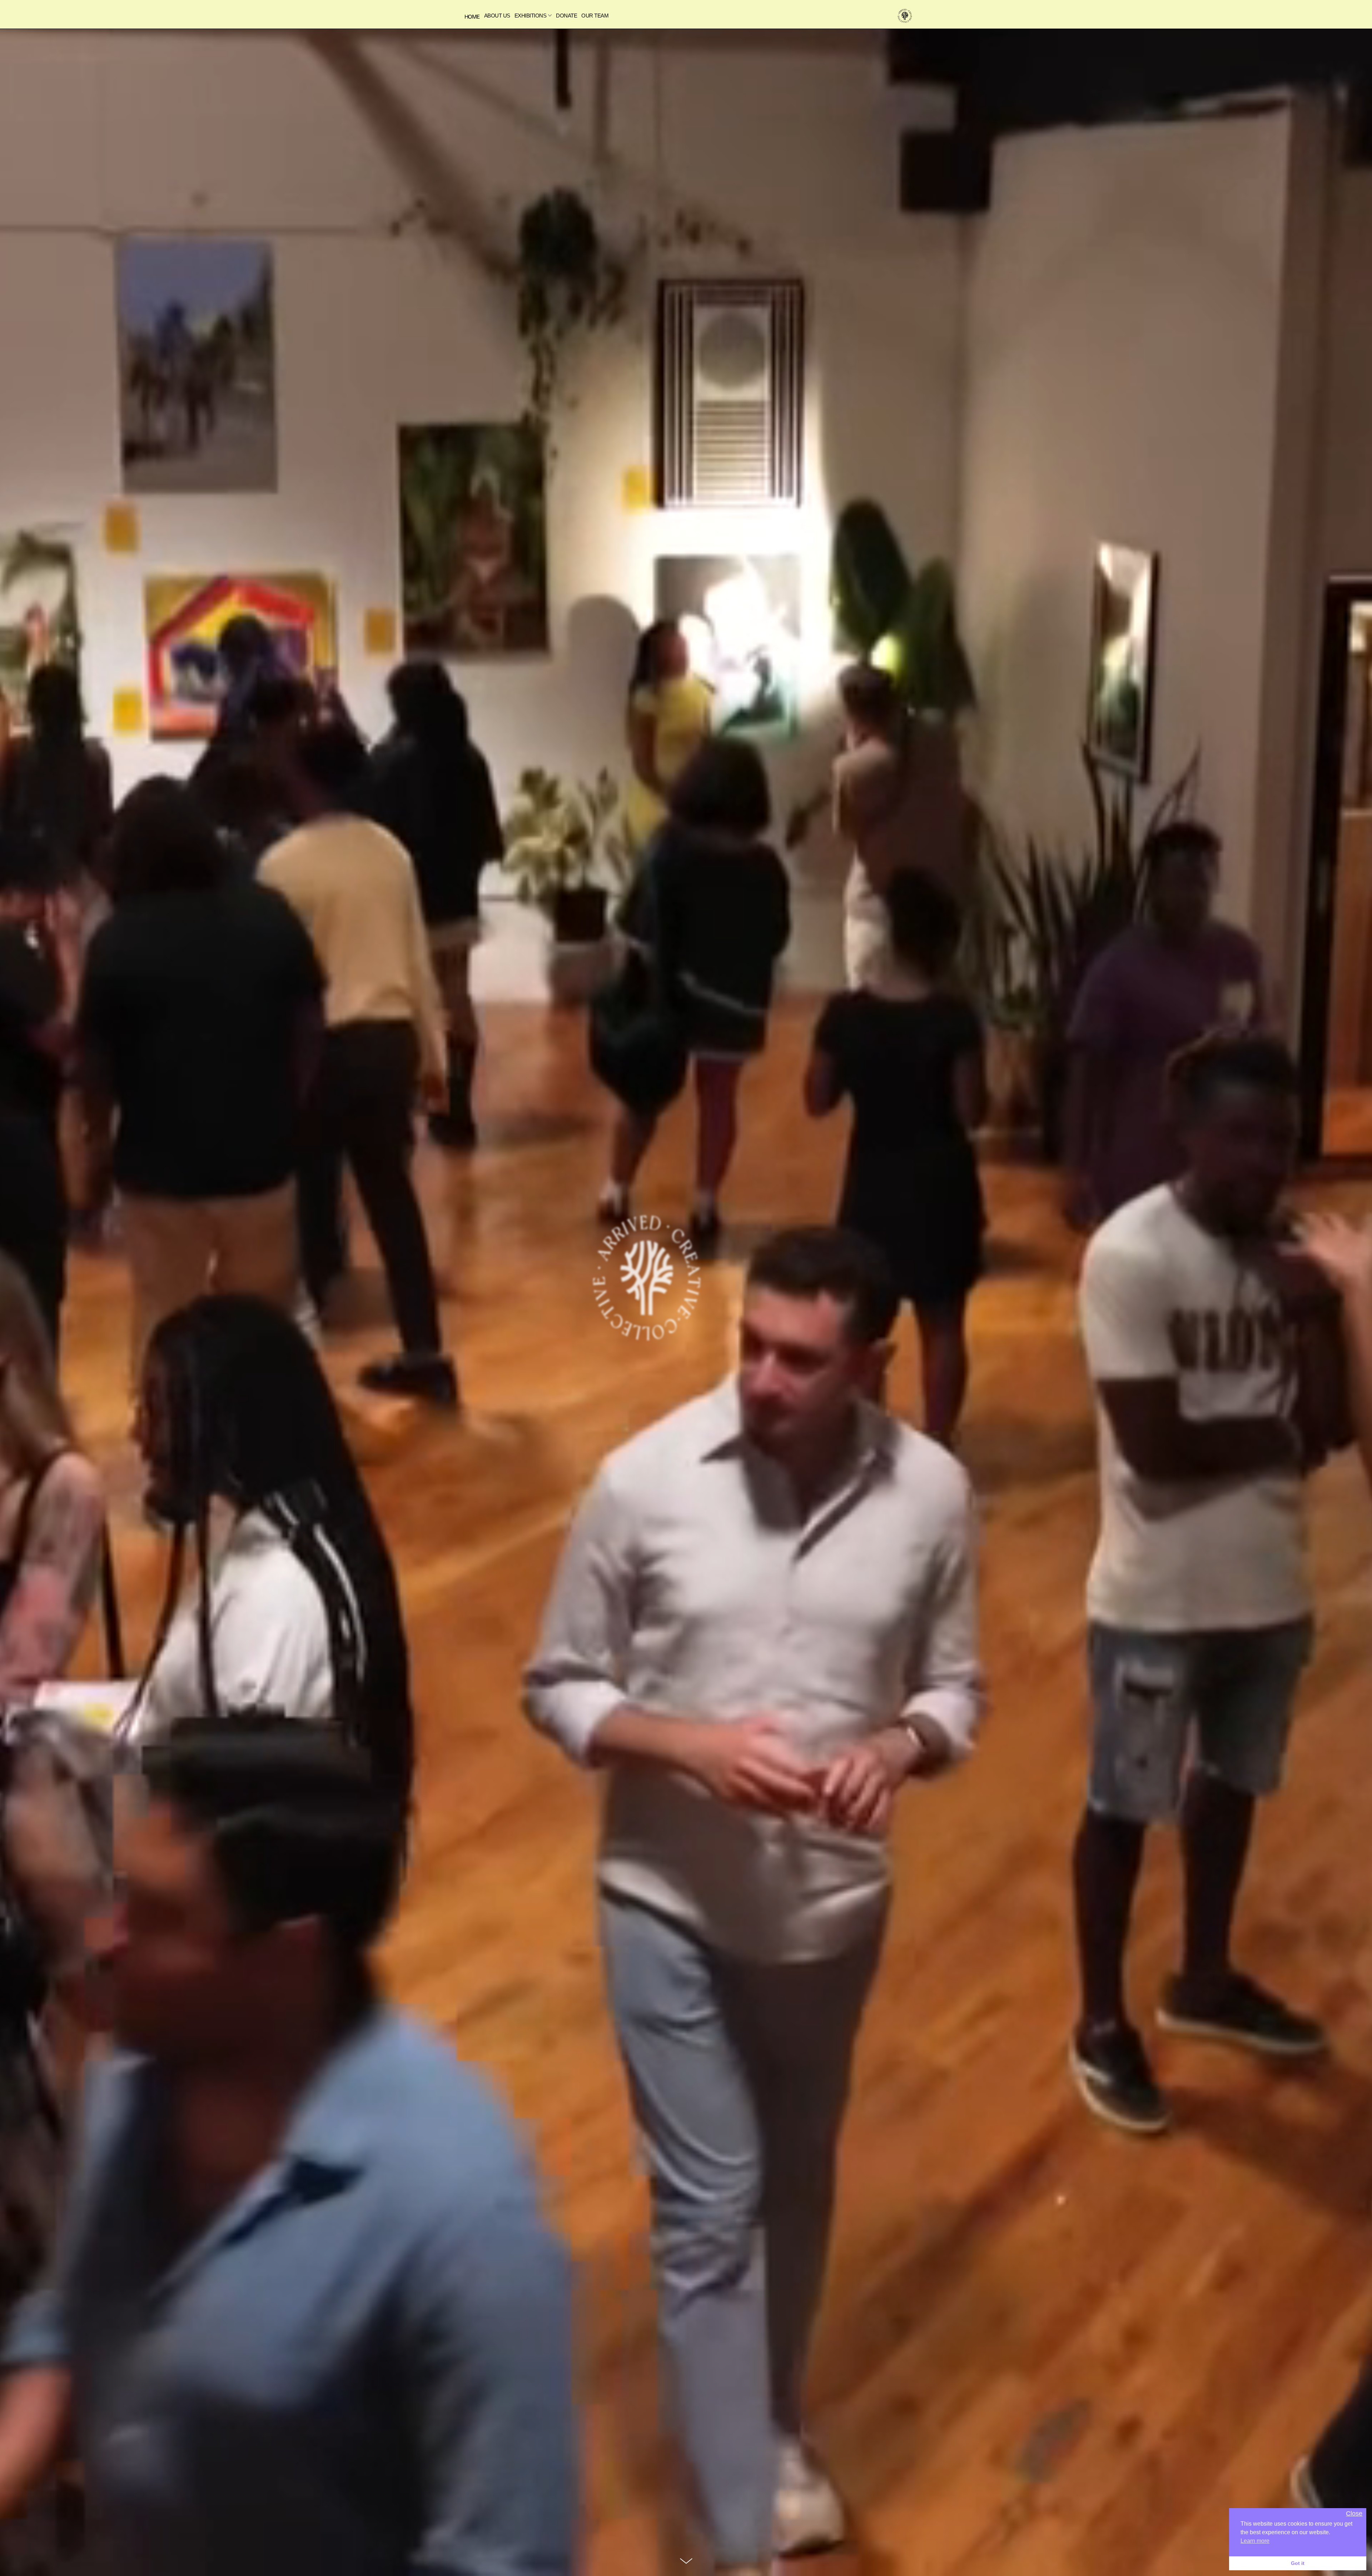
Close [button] (1354, 2514)
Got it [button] (1298, 2563)
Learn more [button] (1255, 2541)
